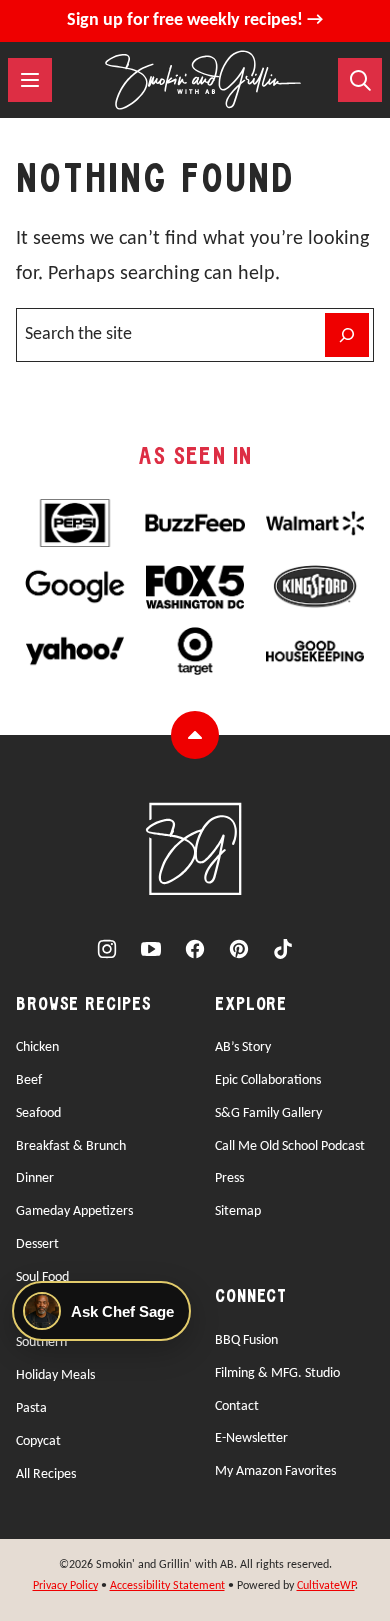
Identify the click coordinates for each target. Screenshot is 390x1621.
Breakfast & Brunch (71, 1146)
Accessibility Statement (167, 1586)
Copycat (38, 1441)
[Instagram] (107, 949)
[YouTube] (151, 949)
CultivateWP (326, 1586)
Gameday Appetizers (74, 1211)
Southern (41, 1342)
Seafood (38, 1113)
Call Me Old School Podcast (290, 1146)
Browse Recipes (84, 1005)
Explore (251, 1005)
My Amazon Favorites (275, 1471)
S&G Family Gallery (268, 1113)
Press (229, 1178)
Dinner (35, 1178)
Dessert (37, 1244)
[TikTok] (283, 949)
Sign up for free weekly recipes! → (195, 20)
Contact (237, 1406)
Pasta (31, 1408)
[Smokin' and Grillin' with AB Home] (203, 80)
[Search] (360, 80)
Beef (29, 1080)
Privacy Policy (65, 1586)
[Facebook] (195, 949)
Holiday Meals (55, 1375)
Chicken (37, 1047)
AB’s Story (243, 1047)
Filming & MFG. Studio (277, 1373)
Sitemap (238, 1211)
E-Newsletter (251, 1438)
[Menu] (30, 80)
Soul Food (42, 1277)
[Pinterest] (239, 949)
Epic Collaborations (268, 1080)
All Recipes (46, 1474)
